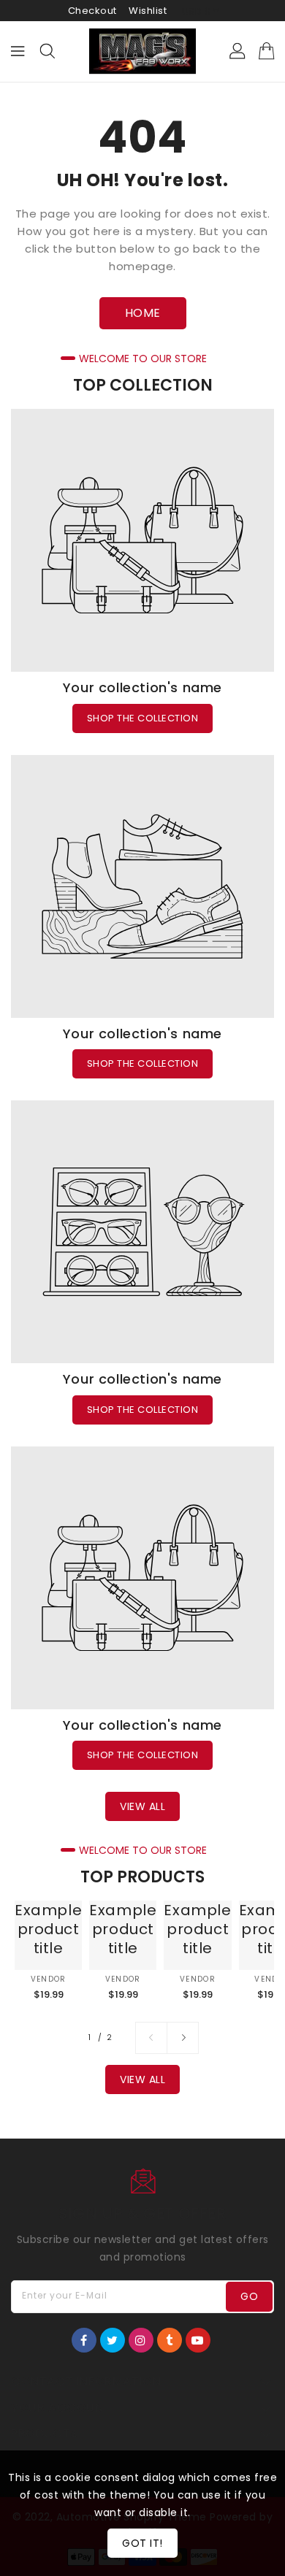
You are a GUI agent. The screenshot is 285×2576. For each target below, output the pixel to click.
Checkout (92, 11)
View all (142, 1806)
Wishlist (148, 11)
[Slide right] (183, 2038)
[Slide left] (151, 2038)
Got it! (142, 2543)
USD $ (197, 11)
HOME (143, 313)
